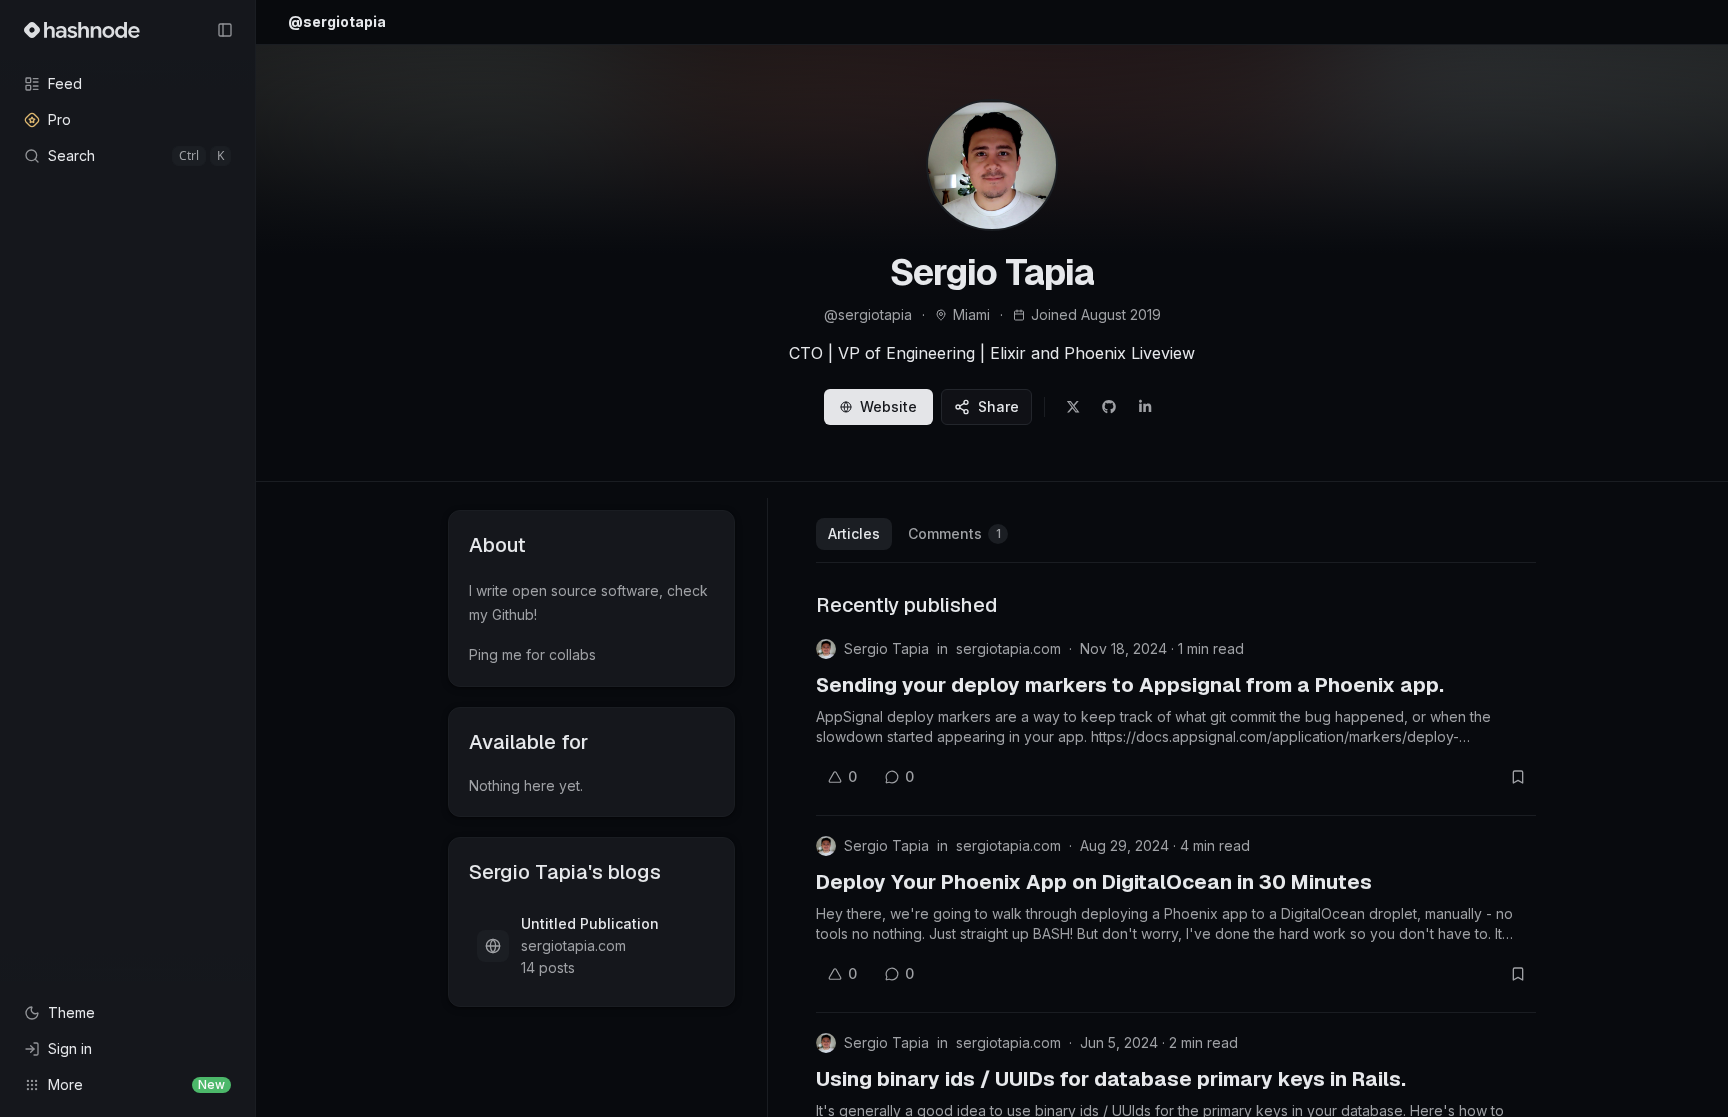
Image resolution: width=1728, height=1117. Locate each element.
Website (888, 406)
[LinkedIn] (1145, 407)
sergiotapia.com (1008, 648)
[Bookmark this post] (1518, 777)
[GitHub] (1109, 407)
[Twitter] (1073, 407)
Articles (854, 533)
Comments (954, 533)
